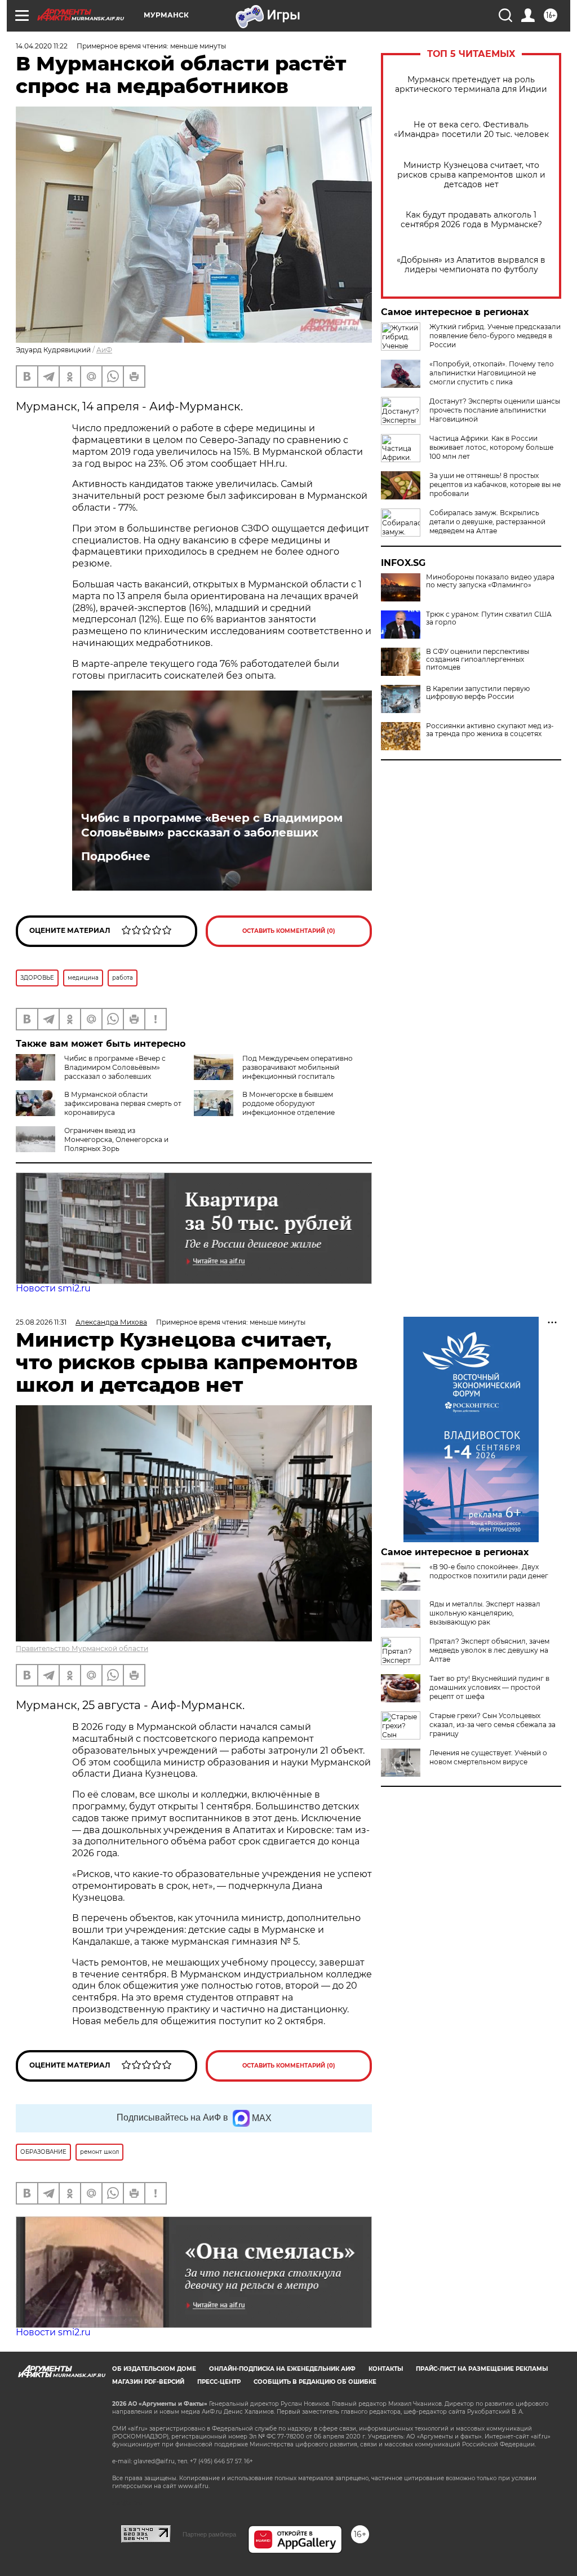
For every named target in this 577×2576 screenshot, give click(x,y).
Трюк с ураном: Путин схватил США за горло (489, 618)
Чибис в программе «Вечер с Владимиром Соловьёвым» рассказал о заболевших (212, 825)
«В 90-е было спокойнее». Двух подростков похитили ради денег (489, 1571)
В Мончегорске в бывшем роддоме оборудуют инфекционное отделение (288, 1103)
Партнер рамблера (209, 2534)
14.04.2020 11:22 (42, 46)
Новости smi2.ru (53, 1288)
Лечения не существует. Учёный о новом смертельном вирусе (488, 1757)
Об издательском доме (154, 2369)
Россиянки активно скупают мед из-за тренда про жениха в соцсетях (490, 730)
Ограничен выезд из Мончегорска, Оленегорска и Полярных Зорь (116, 1139)
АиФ (104, 350)
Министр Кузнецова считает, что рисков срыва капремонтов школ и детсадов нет (471, 175)
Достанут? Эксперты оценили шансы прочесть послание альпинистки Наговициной (495, 410)
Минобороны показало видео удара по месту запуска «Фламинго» (490, 581)
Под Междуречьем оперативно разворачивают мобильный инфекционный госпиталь (298, 1067)
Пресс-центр (219, 2382)
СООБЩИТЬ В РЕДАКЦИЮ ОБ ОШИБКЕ (315, 2382)
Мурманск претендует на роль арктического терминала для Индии (471, 85)
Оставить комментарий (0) (289, 931)
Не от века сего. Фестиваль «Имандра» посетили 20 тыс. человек (471, 130)
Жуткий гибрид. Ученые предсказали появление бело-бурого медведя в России (495, 336)
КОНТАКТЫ (386, 2369)
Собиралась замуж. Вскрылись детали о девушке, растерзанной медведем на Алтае (487, 522)
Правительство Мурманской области (82, 1648)
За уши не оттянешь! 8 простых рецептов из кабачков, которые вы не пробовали (495, 484)
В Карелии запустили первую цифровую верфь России (478, 693)
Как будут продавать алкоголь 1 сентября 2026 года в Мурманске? (471, 220)
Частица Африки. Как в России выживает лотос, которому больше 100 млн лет (491, 447)
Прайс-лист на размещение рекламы (482, 2369)
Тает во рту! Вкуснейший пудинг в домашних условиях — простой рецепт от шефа (489, 1687)
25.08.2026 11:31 (41, 1322)
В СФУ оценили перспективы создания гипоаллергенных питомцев (478, 660)
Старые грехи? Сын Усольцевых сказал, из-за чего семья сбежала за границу (492, 1725)
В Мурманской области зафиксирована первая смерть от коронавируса (123, 1103)
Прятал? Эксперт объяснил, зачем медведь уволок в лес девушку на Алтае (489, 1650)
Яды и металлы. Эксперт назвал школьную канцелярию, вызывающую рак (485, 1613)
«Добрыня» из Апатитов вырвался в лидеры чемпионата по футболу (471, 265)
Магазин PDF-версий (148, 2382)
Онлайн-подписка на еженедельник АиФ (282, 2369)
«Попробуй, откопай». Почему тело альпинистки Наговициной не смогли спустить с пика (492, 373)
